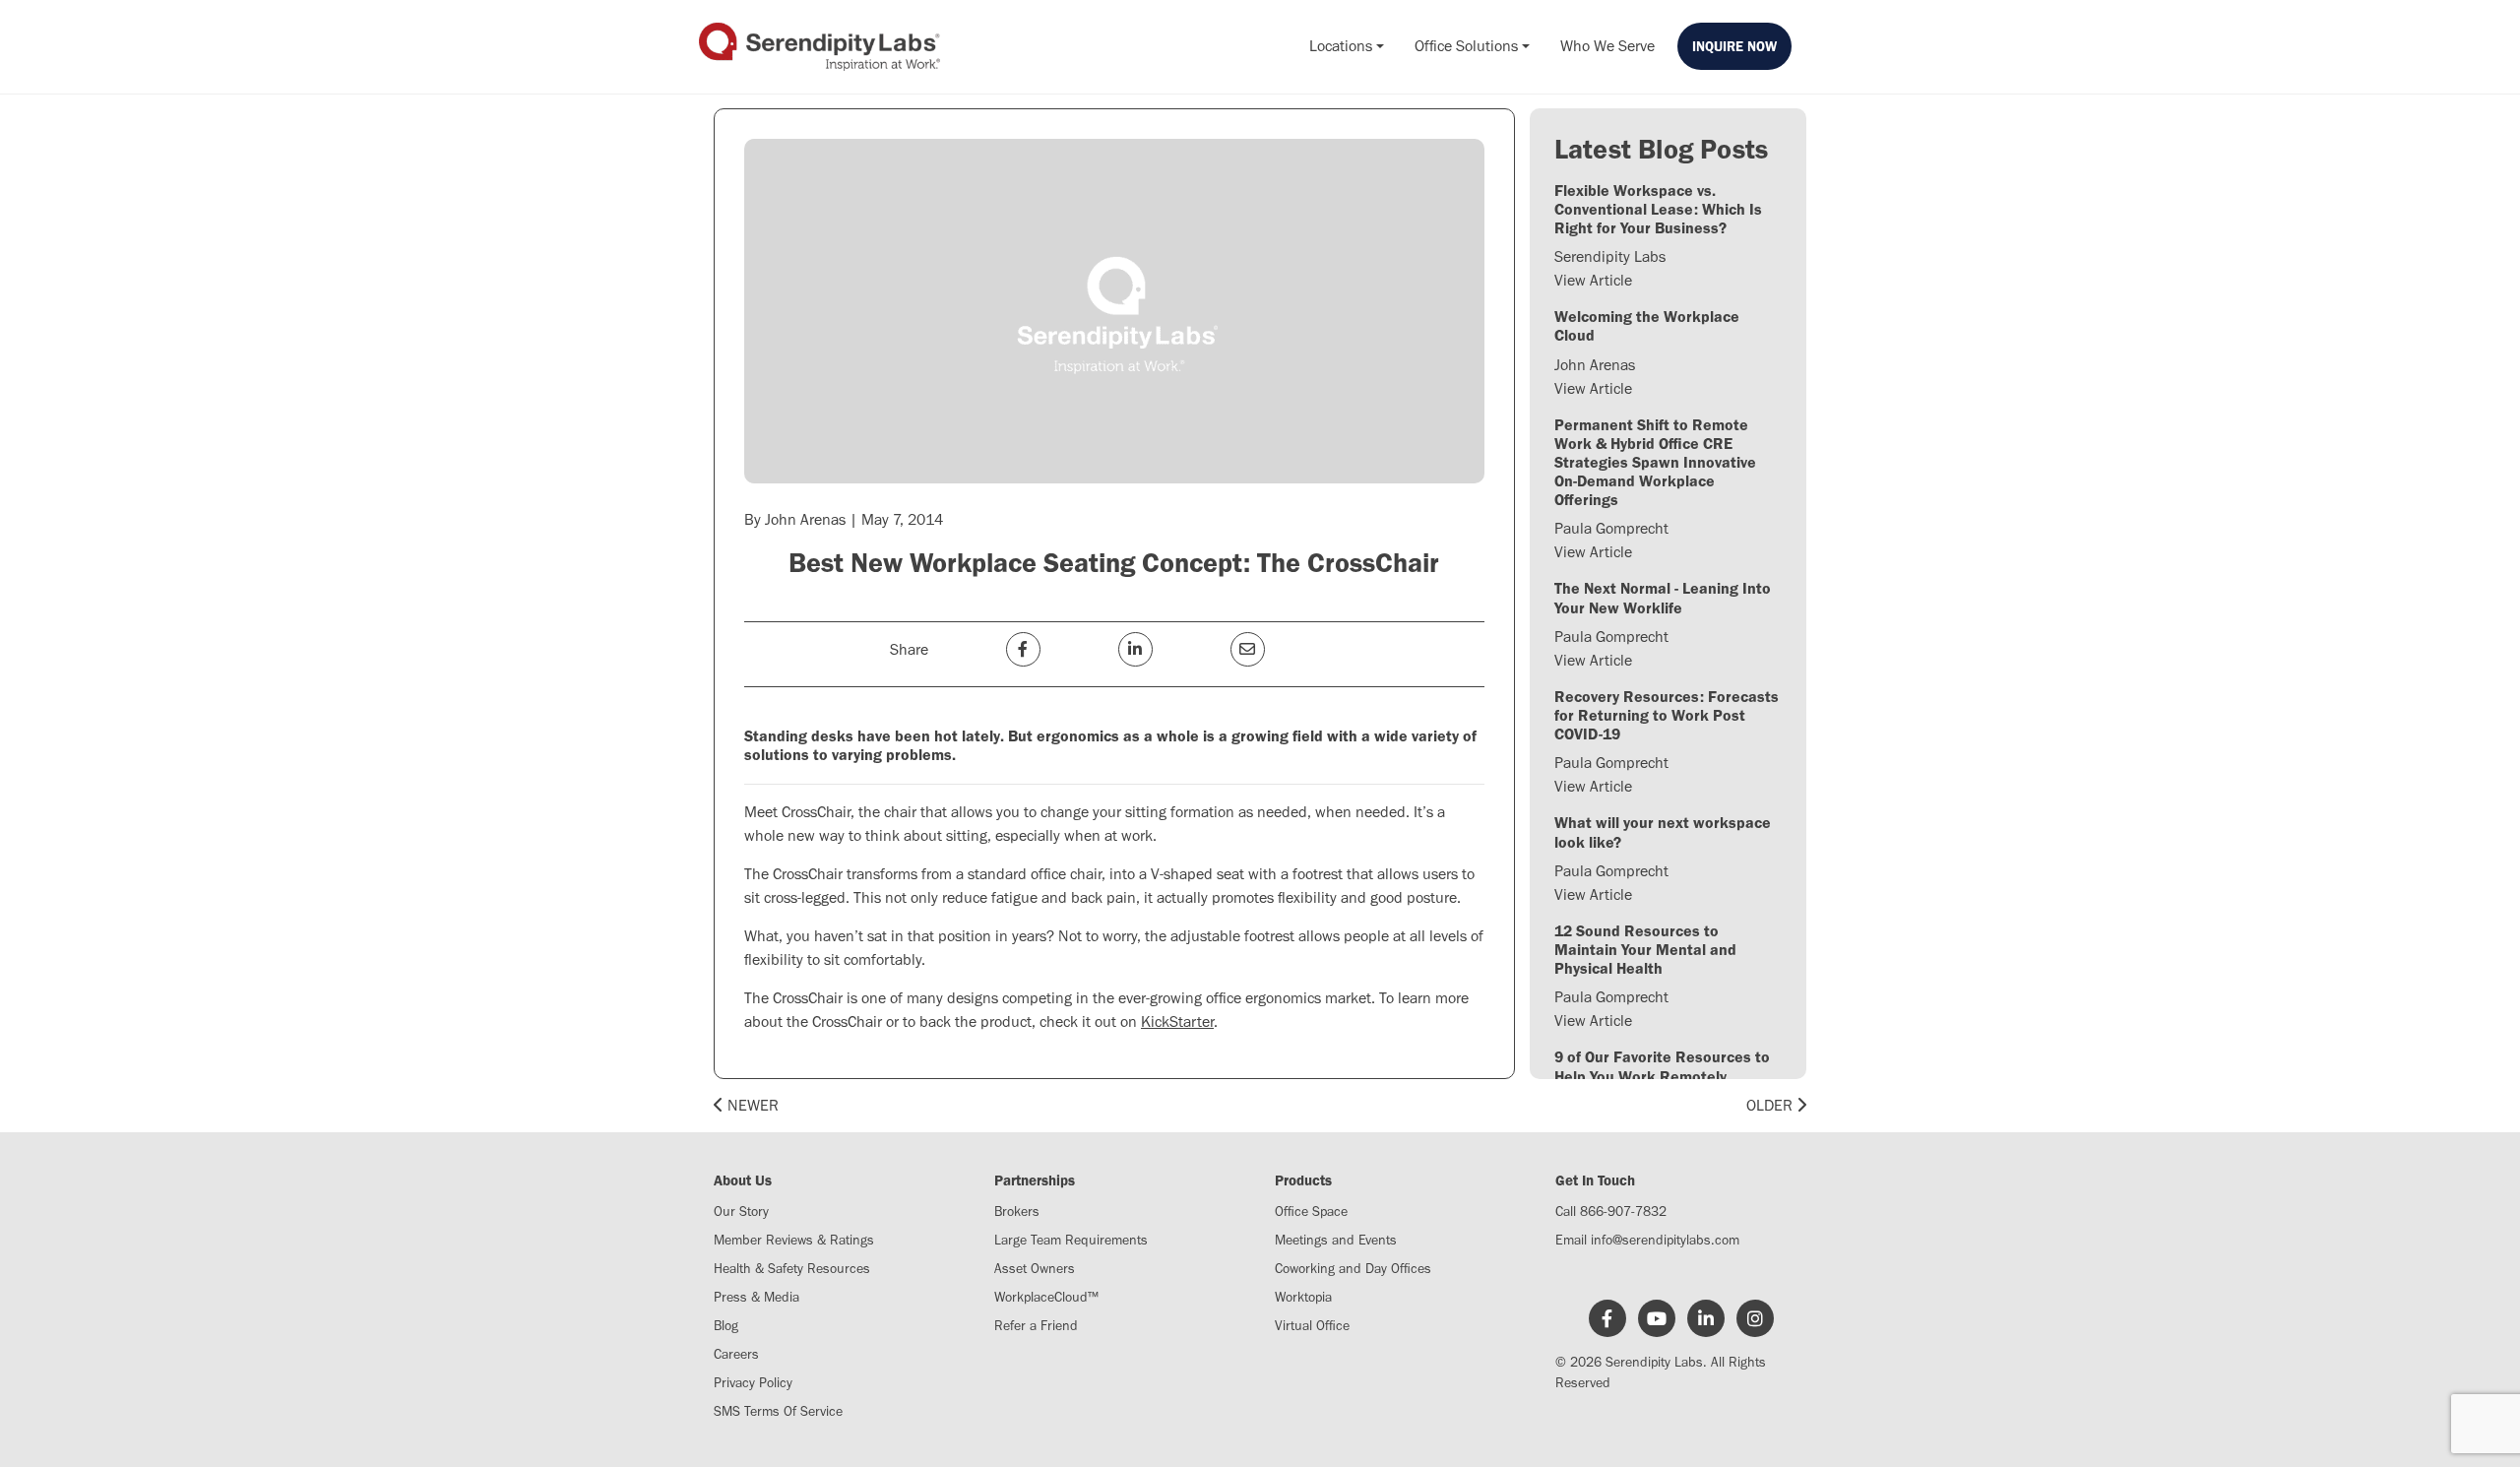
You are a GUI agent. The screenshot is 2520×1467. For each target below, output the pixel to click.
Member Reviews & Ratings (794, 1240)
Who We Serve (1607, 46)
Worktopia (1303, 1297)
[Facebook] (1023, 649)
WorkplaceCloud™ (1046, 1297)
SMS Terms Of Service (778, 1411)
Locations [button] (1341, 46)
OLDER (1771, 1105)
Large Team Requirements (1071, 1240)
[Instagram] (1755, 1320)
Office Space (1311, 1212)
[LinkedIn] (1135, 649)
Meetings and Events (1336, 1240)
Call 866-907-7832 (1611, 1212)
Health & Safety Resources (792, 1269)
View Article (1593, 280)
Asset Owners (1035, 1269)
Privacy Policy (753, 1383)
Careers (736, 1354)
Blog (726, 1326)
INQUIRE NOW (1734, 47)
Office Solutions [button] (1466, 46)
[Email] (1248, 649)
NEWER (751, 1105)
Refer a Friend (1036, 1326)
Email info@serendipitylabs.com (1647, 1240)
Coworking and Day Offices (1353, 1269)
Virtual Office (1312, 1326)
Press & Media (756, 1297)
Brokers (1017, 1212)
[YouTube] (1657, 1320)
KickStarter (1177, 1021)
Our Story (741, 1212)
